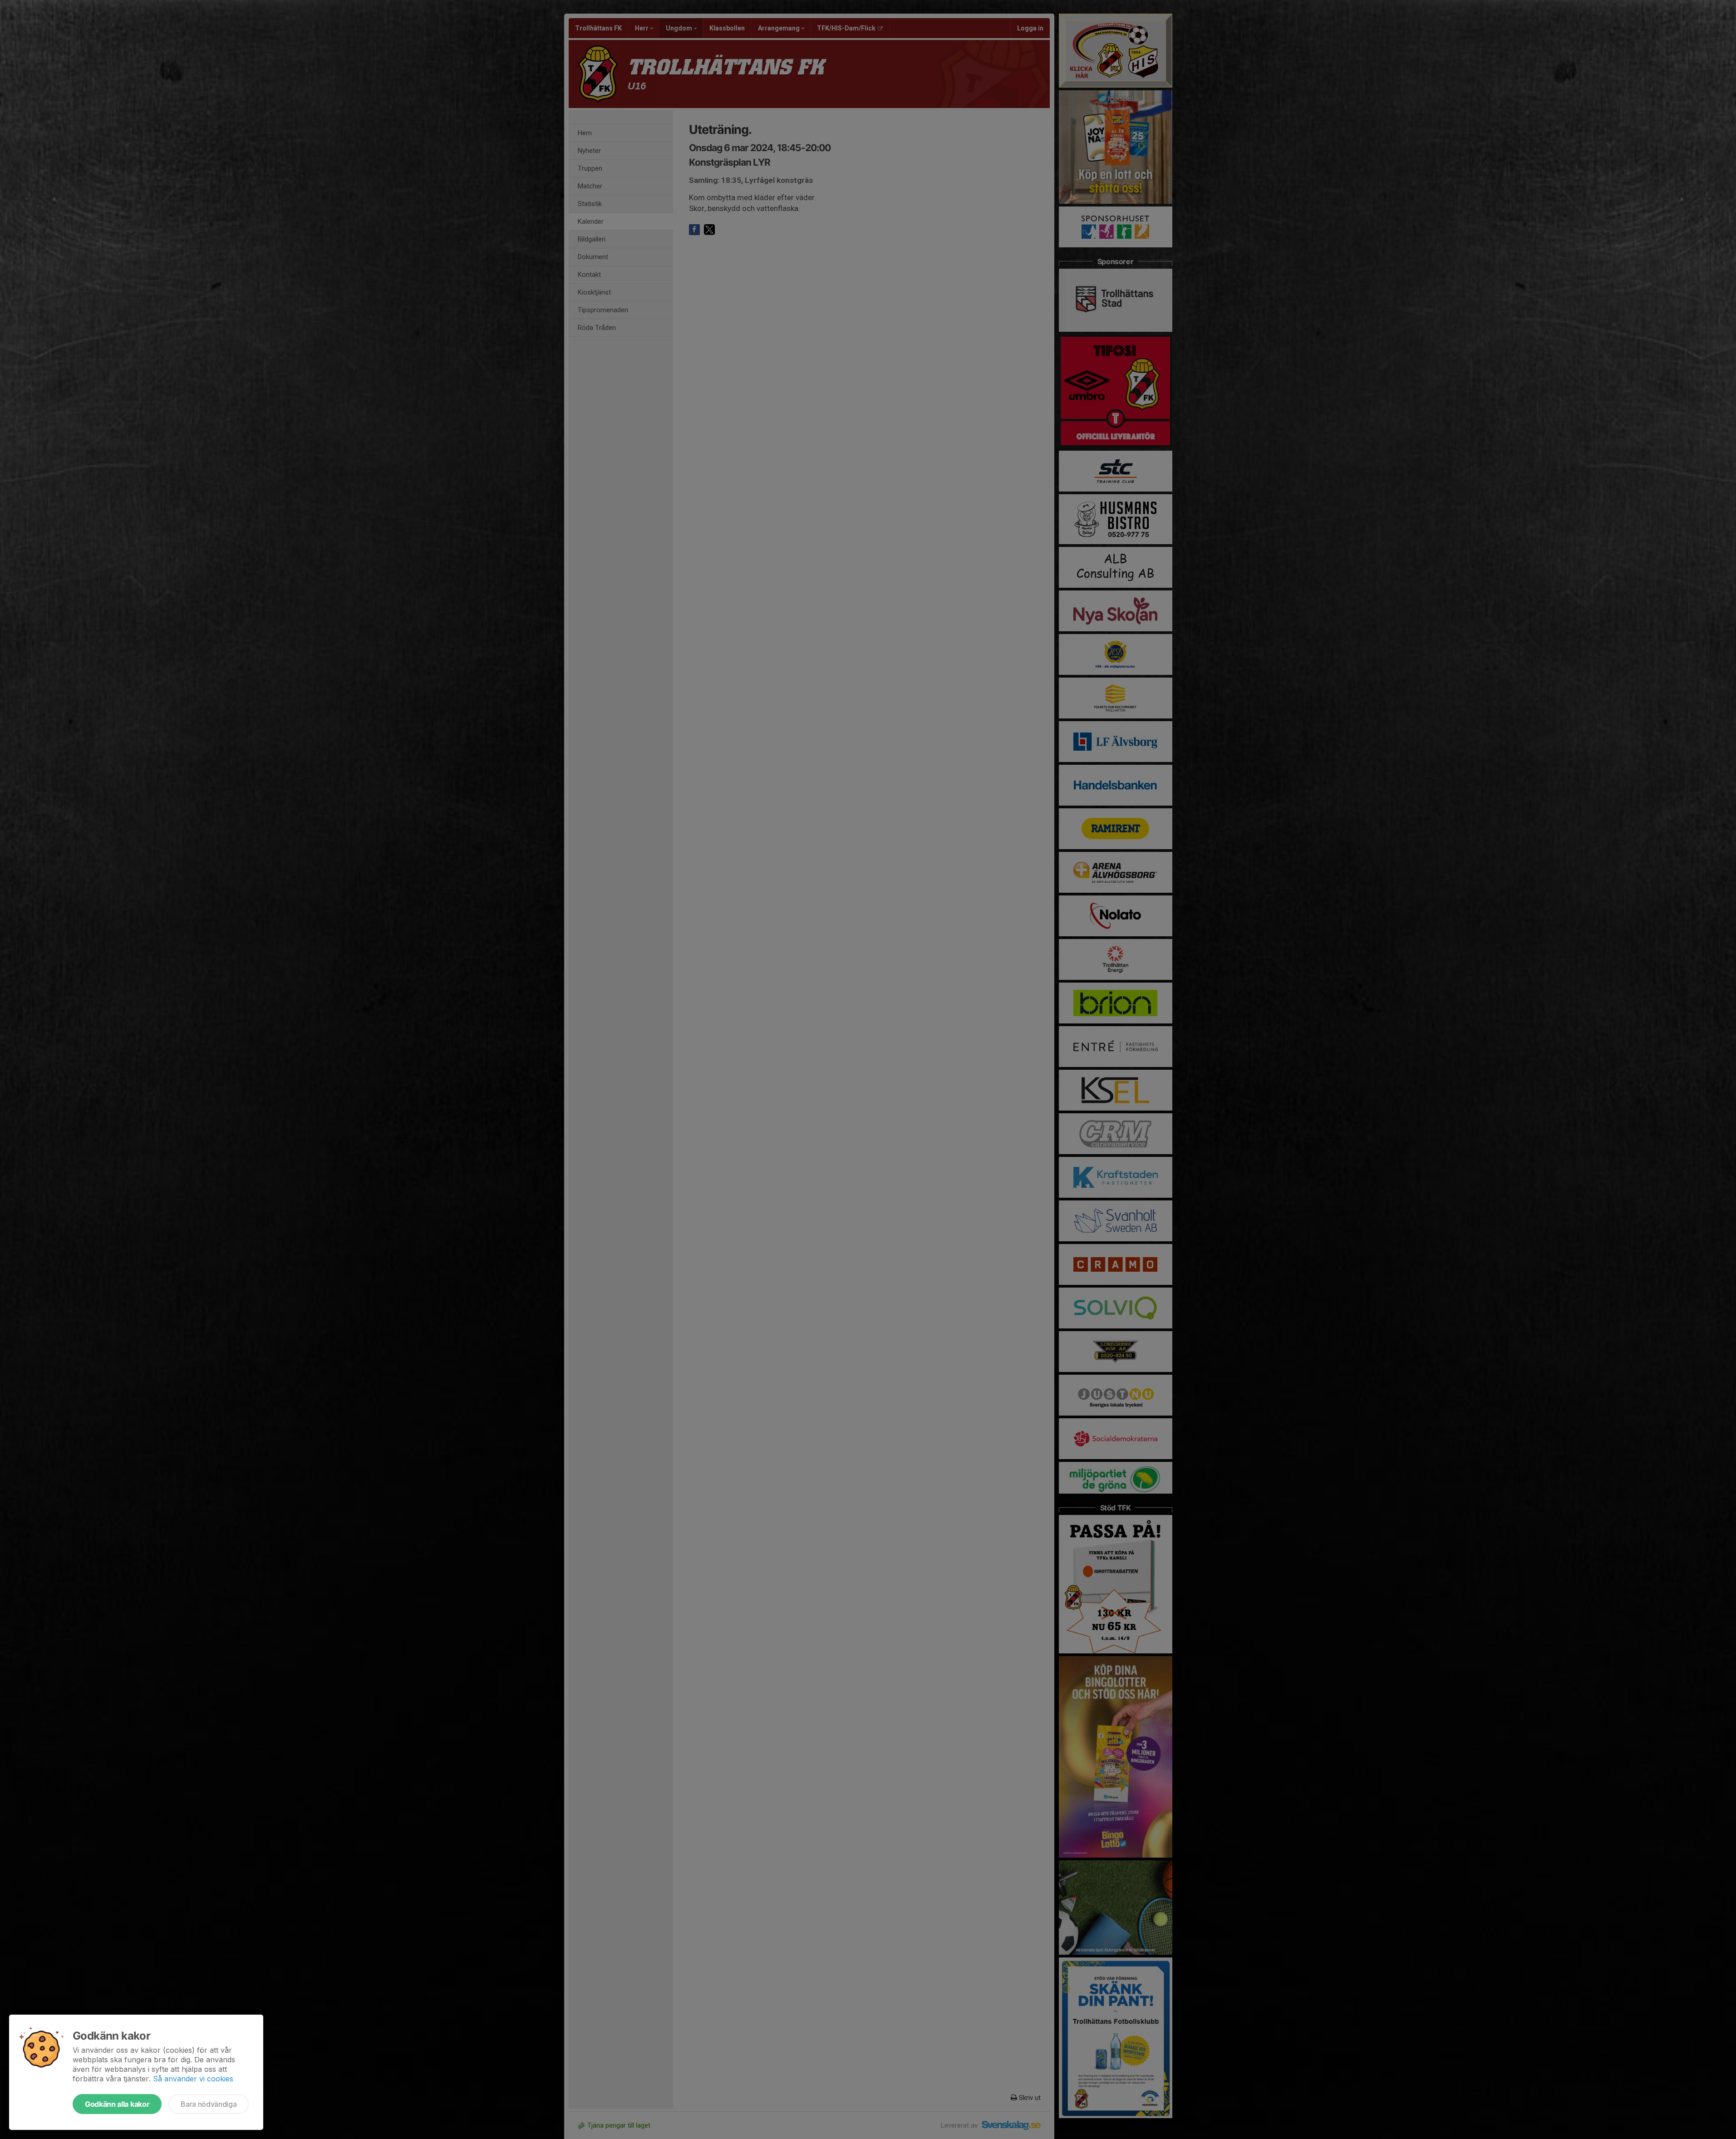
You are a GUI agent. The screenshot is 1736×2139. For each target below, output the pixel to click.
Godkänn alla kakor (117, 2104)
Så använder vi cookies (193, 2079)
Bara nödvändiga (209, 2104)
